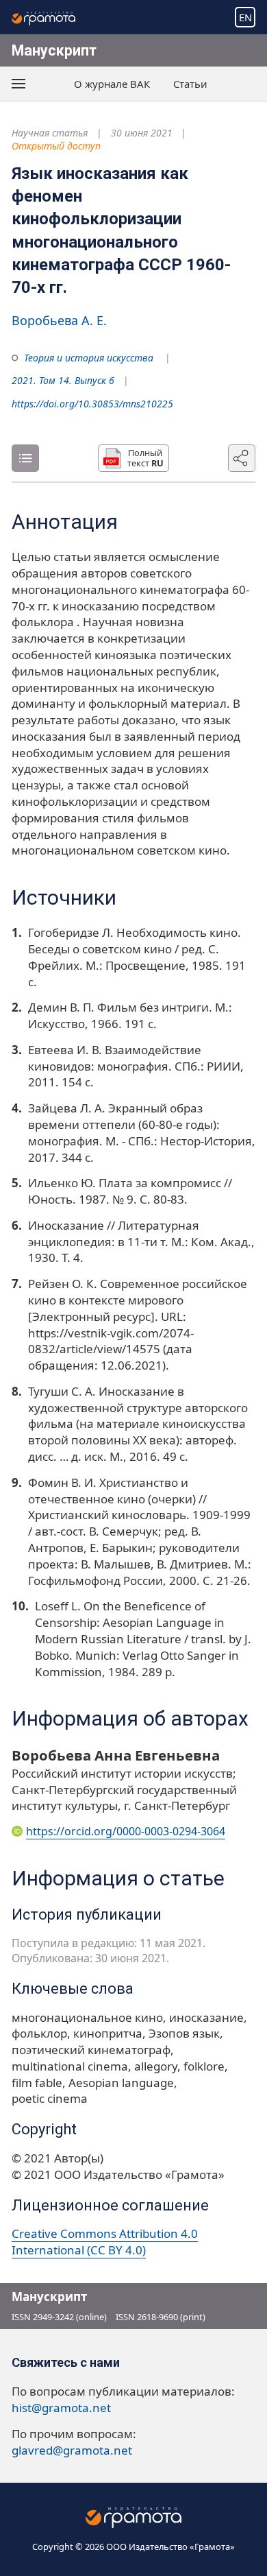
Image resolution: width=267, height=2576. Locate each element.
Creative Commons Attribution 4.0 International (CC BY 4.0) (105, 2242)
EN (245, 17)
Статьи (190, 84)
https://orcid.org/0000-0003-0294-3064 (126, 1831)
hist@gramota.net (61, 2408)
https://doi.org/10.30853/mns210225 (92, 404)
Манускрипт (54, 50)
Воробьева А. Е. (59, 320)
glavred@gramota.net (72, 2450)
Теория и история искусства (89, 358)
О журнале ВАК (112, 84)
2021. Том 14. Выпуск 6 (63, 380)
